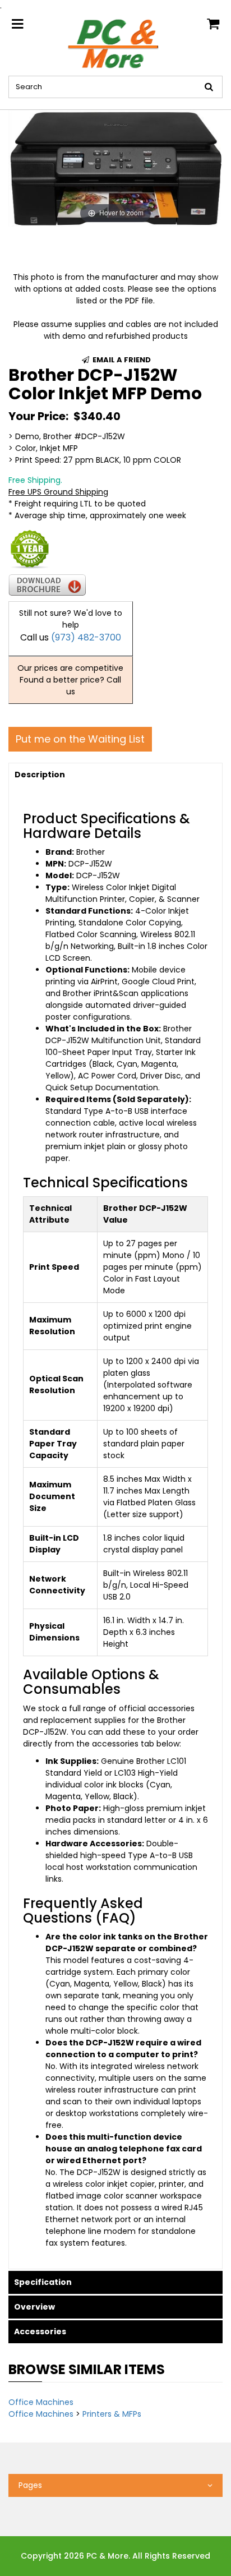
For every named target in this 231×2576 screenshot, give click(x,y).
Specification (43, 2282)
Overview (34, 2307)
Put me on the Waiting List (80, 739)
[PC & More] (115, 43)
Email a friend (121, 360)
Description (40, 775)
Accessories (40, 2331)
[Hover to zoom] (115, 168)
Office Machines (41, 2402)
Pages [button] (30, 2485)
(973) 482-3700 (86, 637)
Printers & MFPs (112, 2414)
